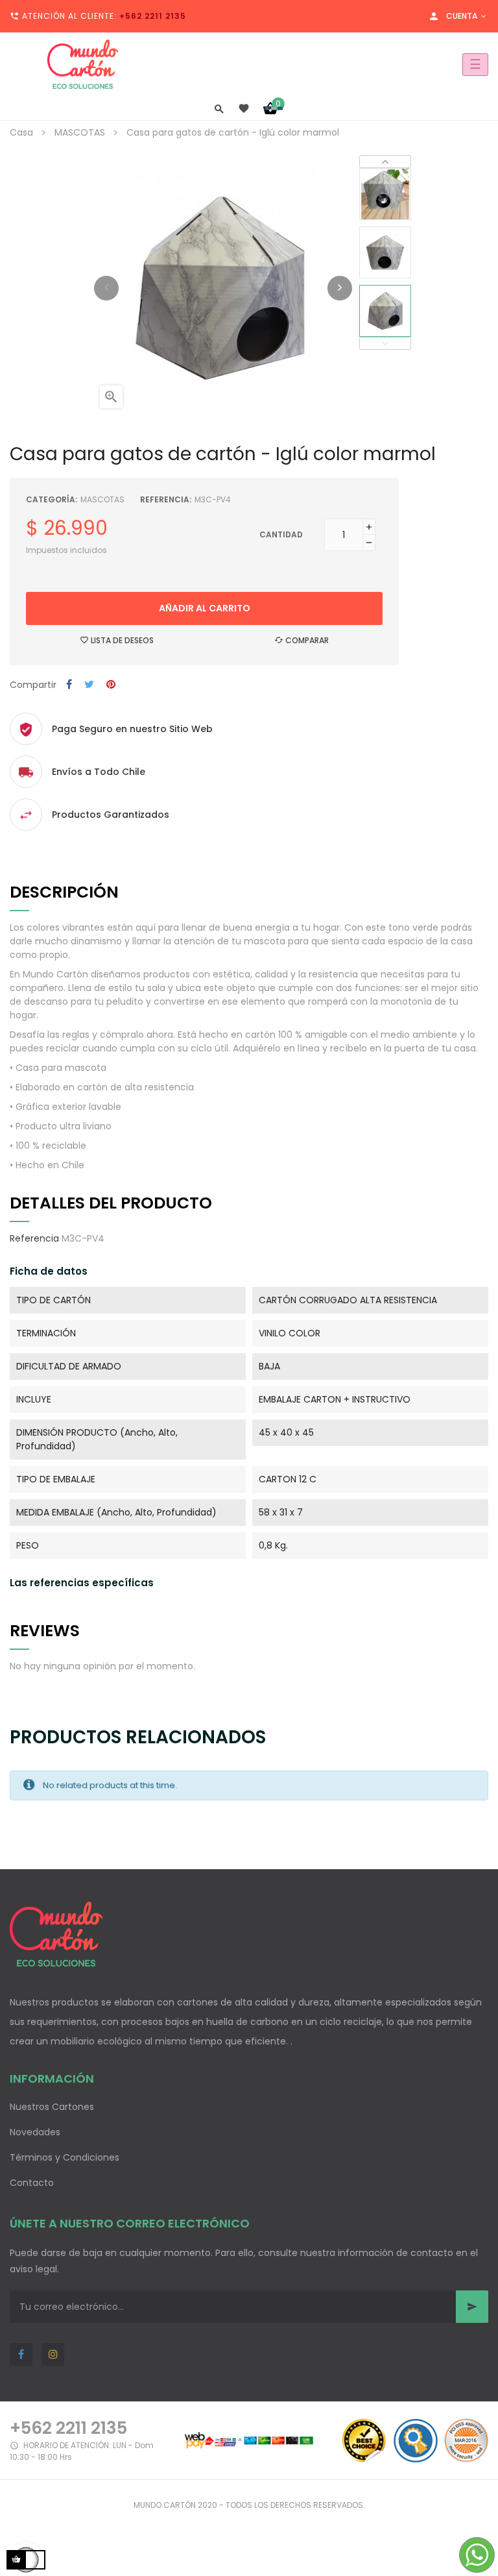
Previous (385, 343)
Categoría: (52, 499)
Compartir (69, 685)
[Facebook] (21, 2354)
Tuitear (89, 685)
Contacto (32, 2183)
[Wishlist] (244, 108)
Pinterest (111, 685)
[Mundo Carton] (83, 64)
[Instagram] (53, 2354)
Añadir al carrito (205, 608)
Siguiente (340, 288)
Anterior (106, 288)
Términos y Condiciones (65, 2157)
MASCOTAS (102, 499)
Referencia (34, 1238)
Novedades (35, 2132)
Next (385, 162)
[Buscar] (219, 108)
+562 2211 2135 (153, 16)
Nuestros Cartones (52, 2107)
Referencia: (166, 499)
